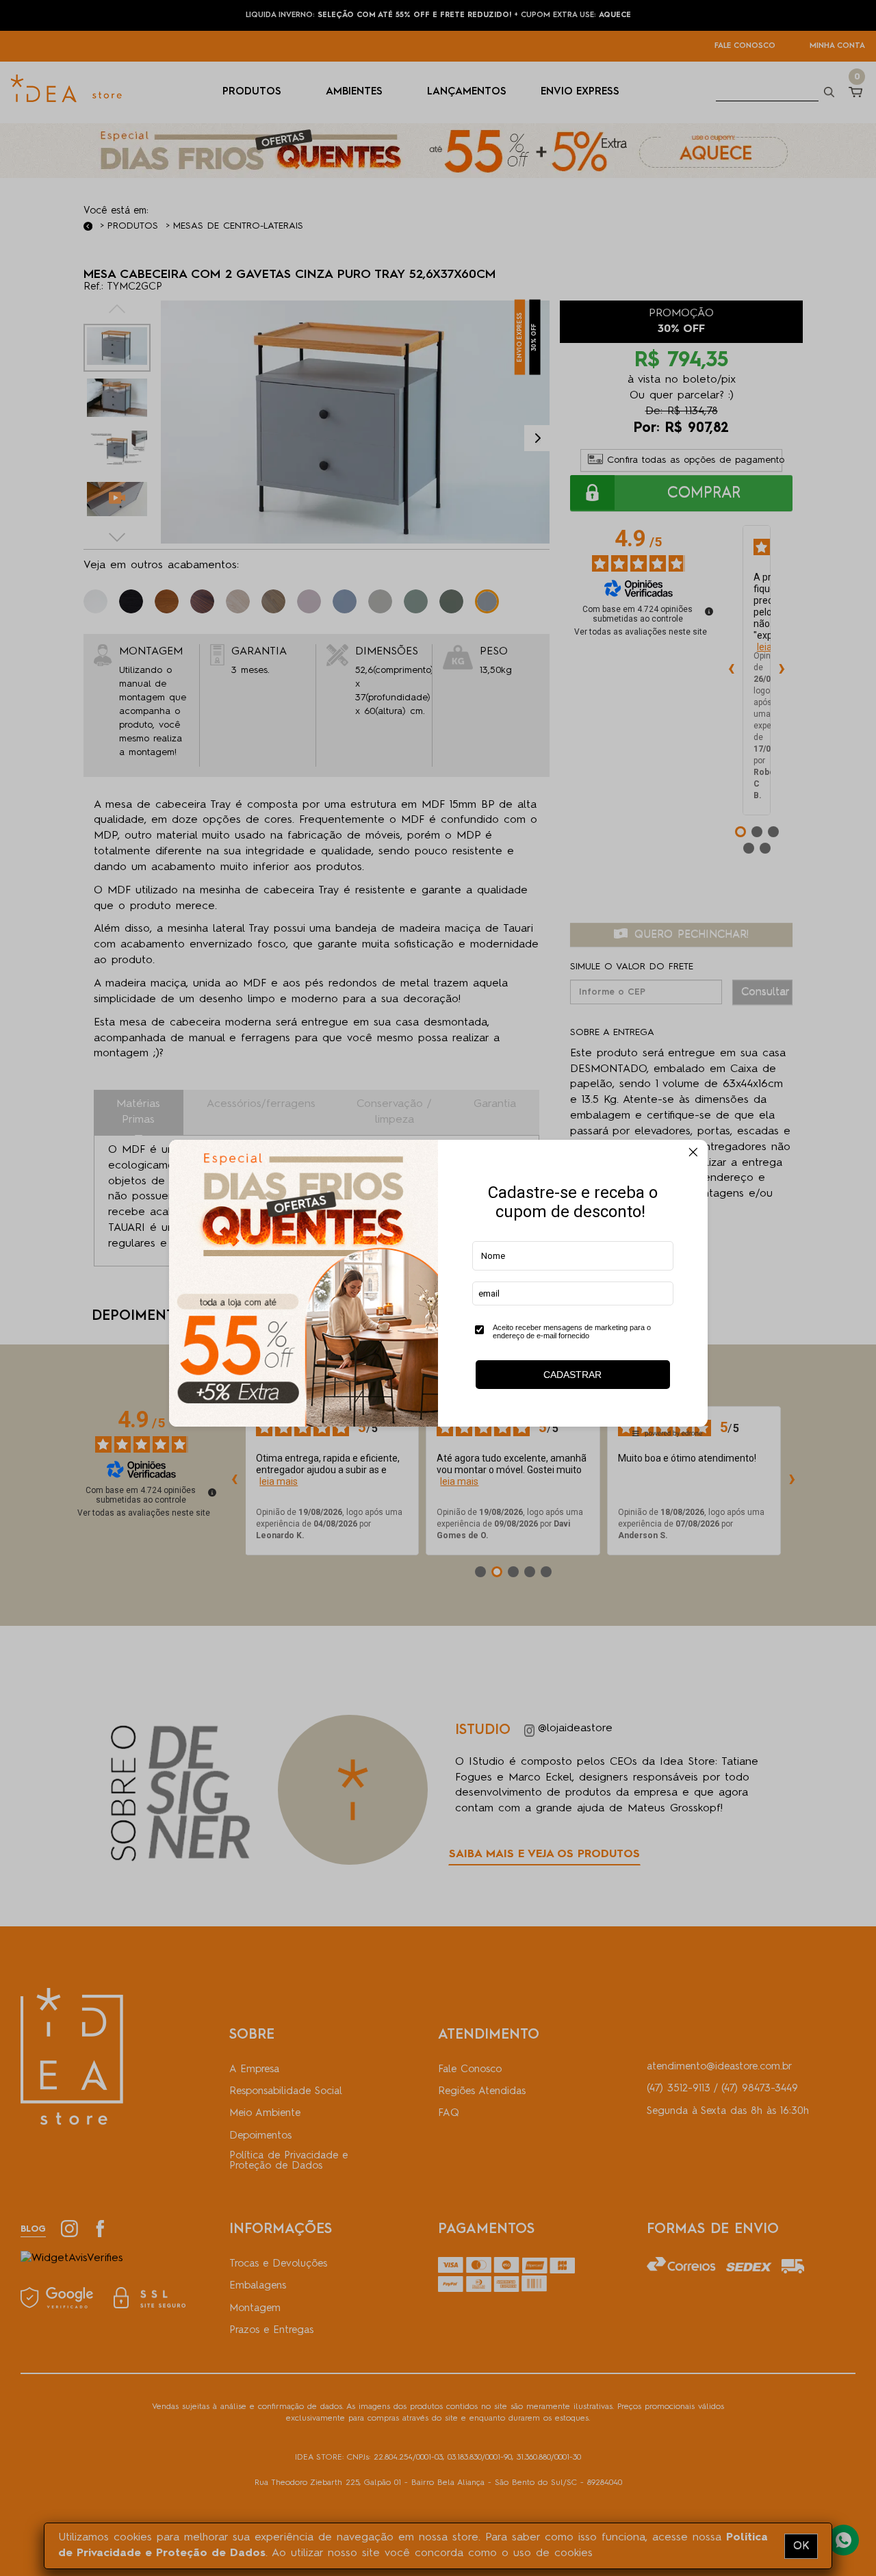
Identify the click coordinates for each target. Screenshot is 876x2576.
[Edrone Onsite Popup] (438, 1288)
